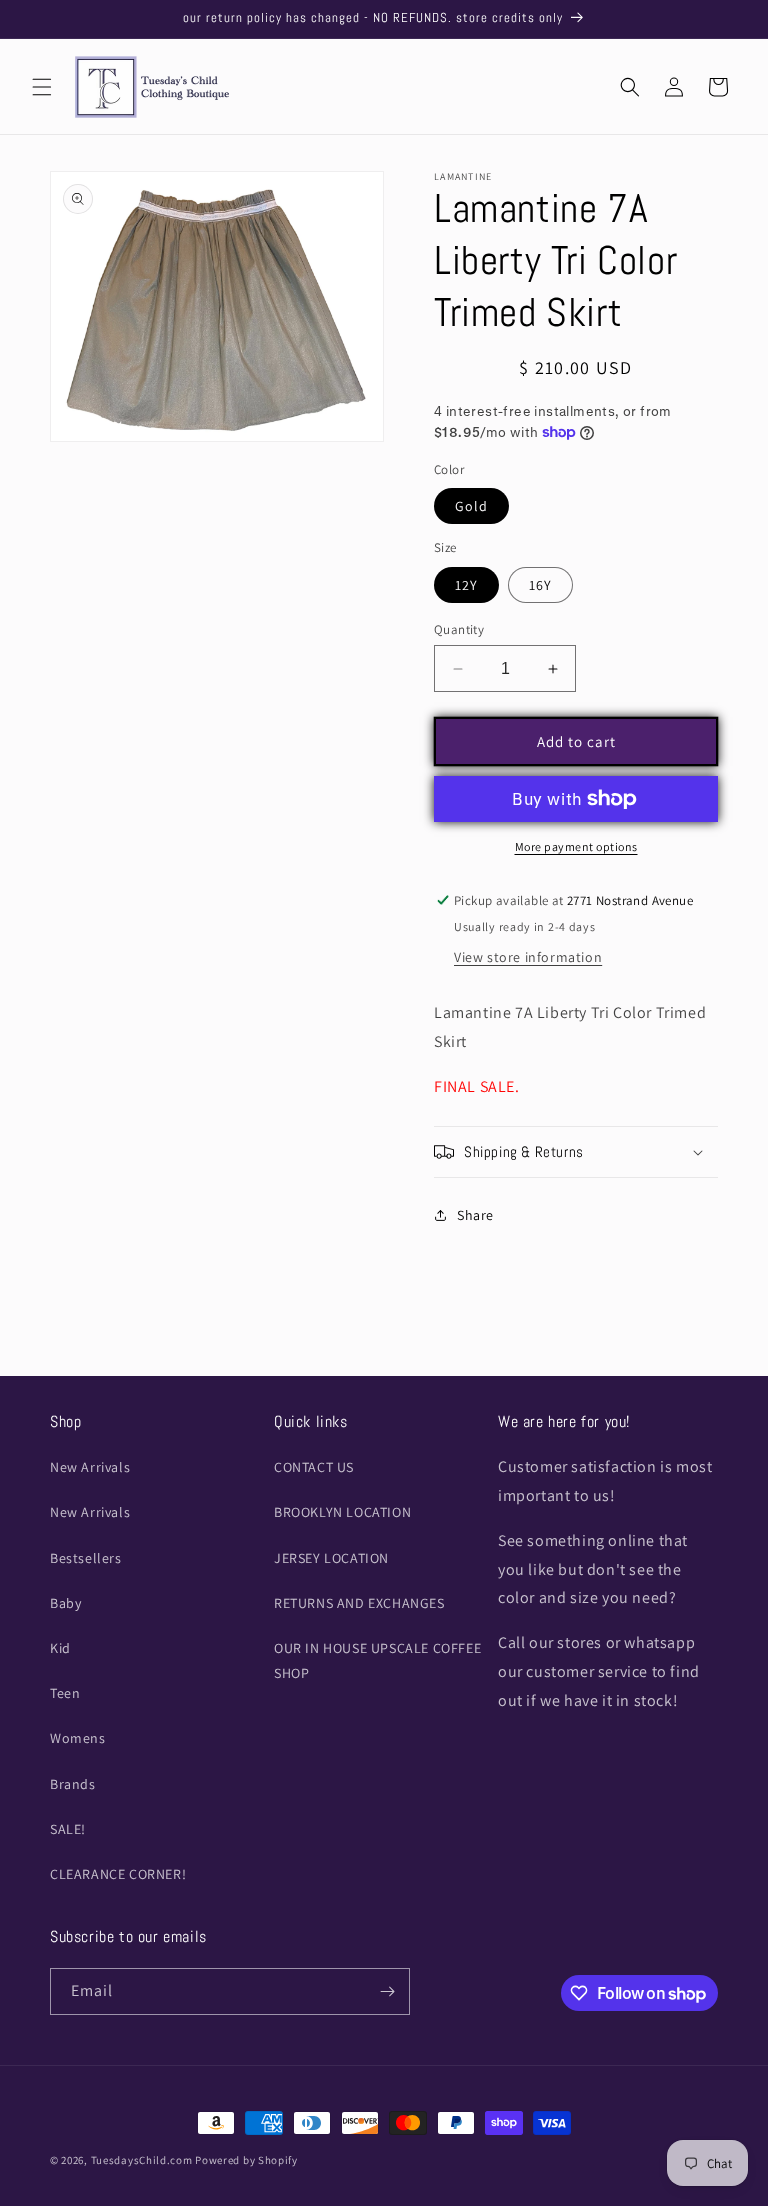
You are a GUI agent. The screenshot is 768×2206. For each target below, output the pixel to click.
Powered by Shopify (246, 2160)
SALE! (68, 1829)
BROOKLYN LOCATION (342, 1512)
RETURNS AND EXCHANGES (359, 1603)
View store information (528, 957)
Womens (78, 1738)
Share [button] (475, 1215)
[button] (42, 87)
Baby (65, 1603)
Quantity (459, 629)
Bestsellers (86, 1558)
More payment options (576, 846)
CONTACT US (314, 1467)
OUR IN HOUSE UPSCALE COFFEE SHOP (377, 1660)
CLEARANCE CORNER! (118, 1874)
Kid (60, 1648)
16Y (540, 585)
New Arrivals (90, 1467)
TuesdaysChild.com (142, 2160)
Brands (73, 1784)
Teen (65, 1693)
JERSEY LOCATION (331, 1558)
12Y (466, 585)
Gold (471, 506)
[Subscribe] (387, 1991)
